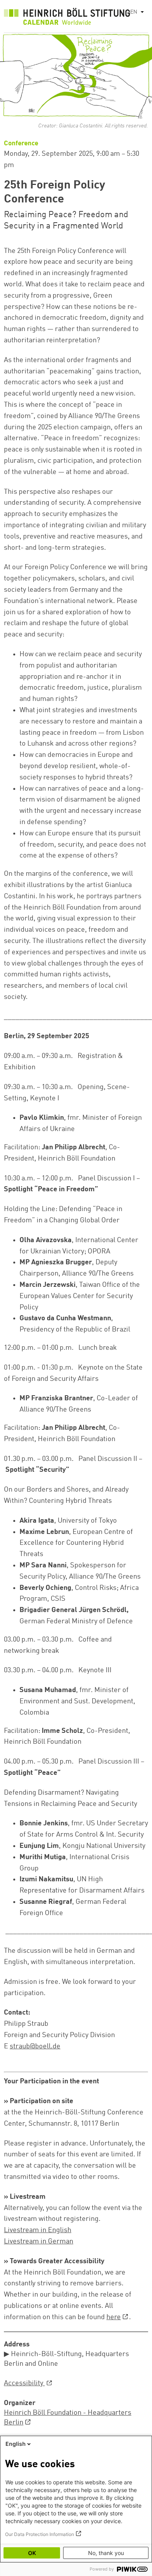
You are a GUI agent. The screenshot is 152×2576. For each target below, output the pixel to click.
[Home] (67, 18)
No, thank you (106, 2553)
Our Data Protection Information (40, 2534)
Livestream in (39, 2241)
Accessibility (24, 2383)
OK (32, 2553)
